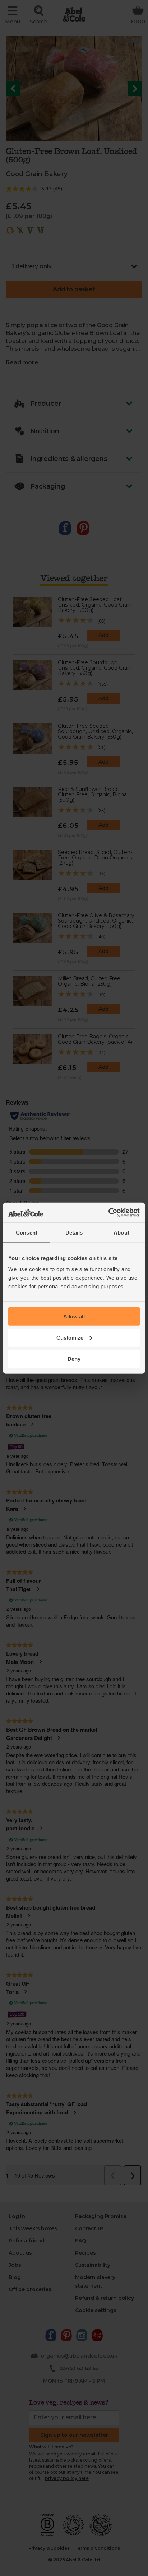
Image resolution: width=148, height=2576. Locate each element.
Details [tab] (74, 1232)
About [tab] (121, 1232)
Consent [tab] (27, 1232)
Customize (70, 1337)
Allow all (74, 1317)
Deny (74, 1358)
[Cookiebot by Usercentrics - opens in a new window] (108, 1213)
